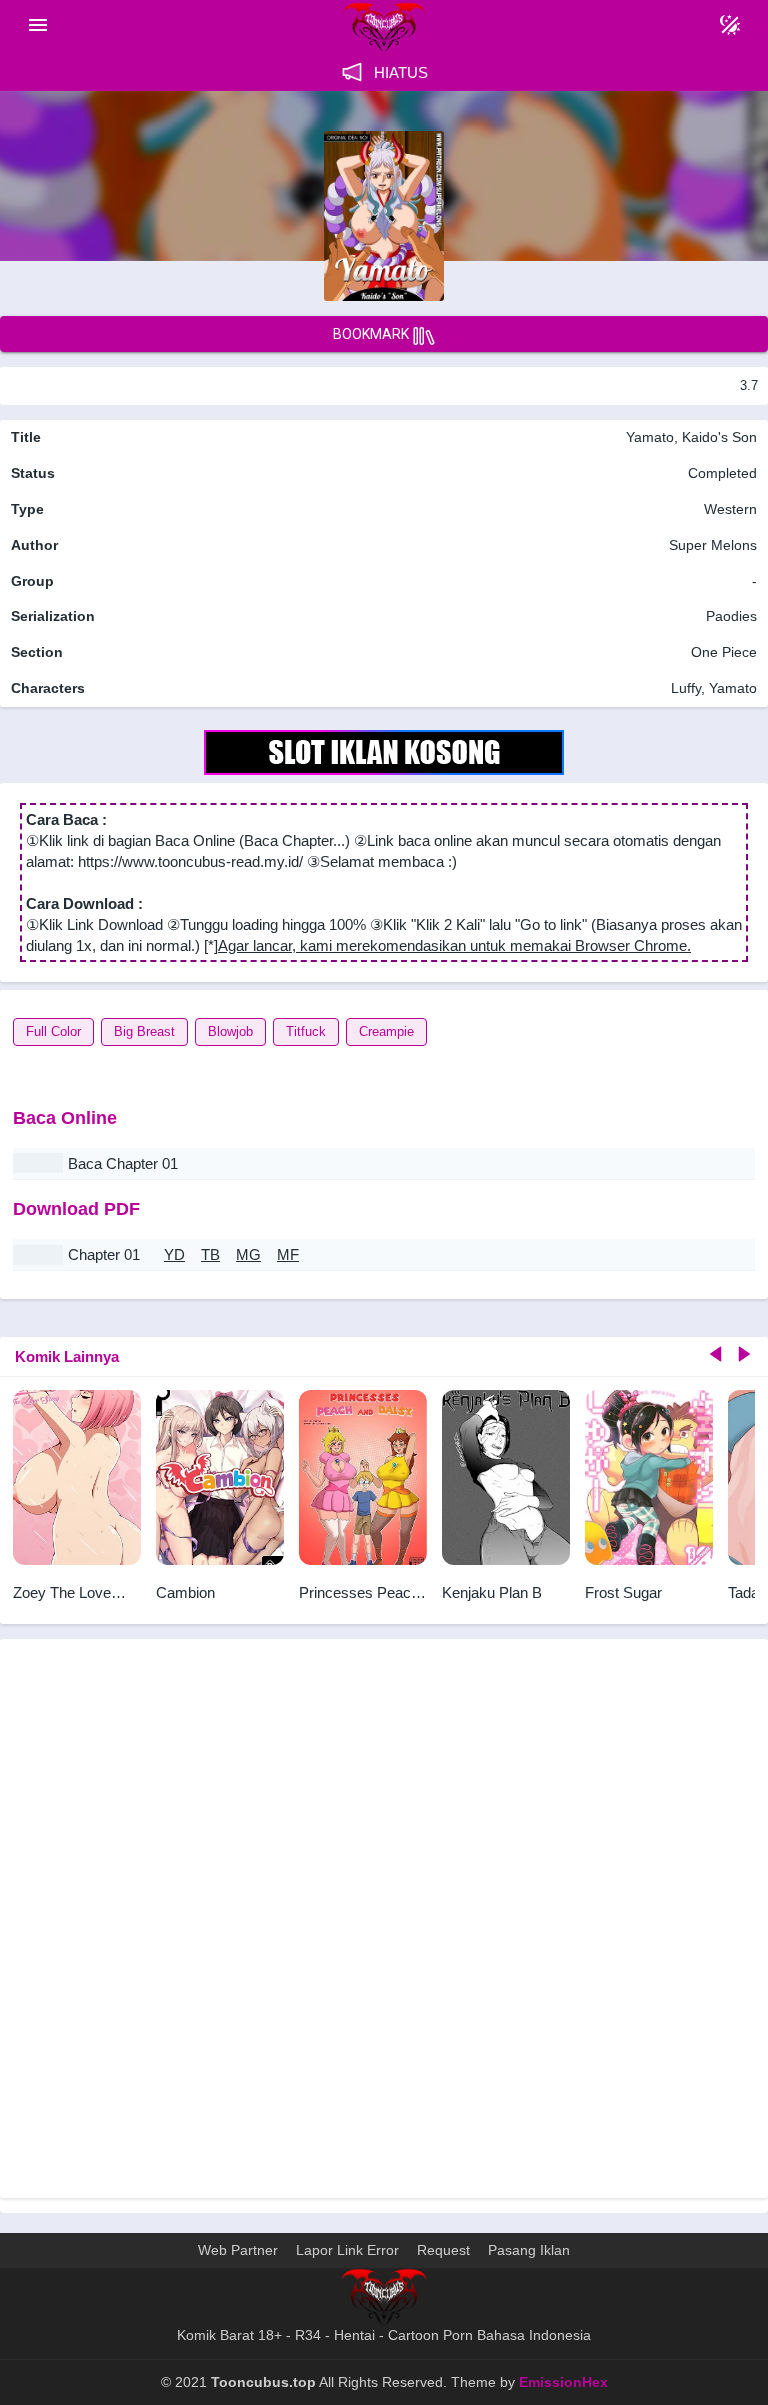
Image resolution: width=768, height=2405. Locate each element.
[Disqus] (384, 1928)
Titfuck (306, 1031)
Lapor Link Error (347, 2250)
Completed (722, 473)
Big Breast (144, 1031)
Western (728, 509)
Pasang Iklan (529, 2250)
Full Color (53, 1031)
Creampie (386, 1031)
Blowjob (230, 1031)
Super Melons (713, 545)
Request (443, 2250)
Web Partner (238, 2250)
